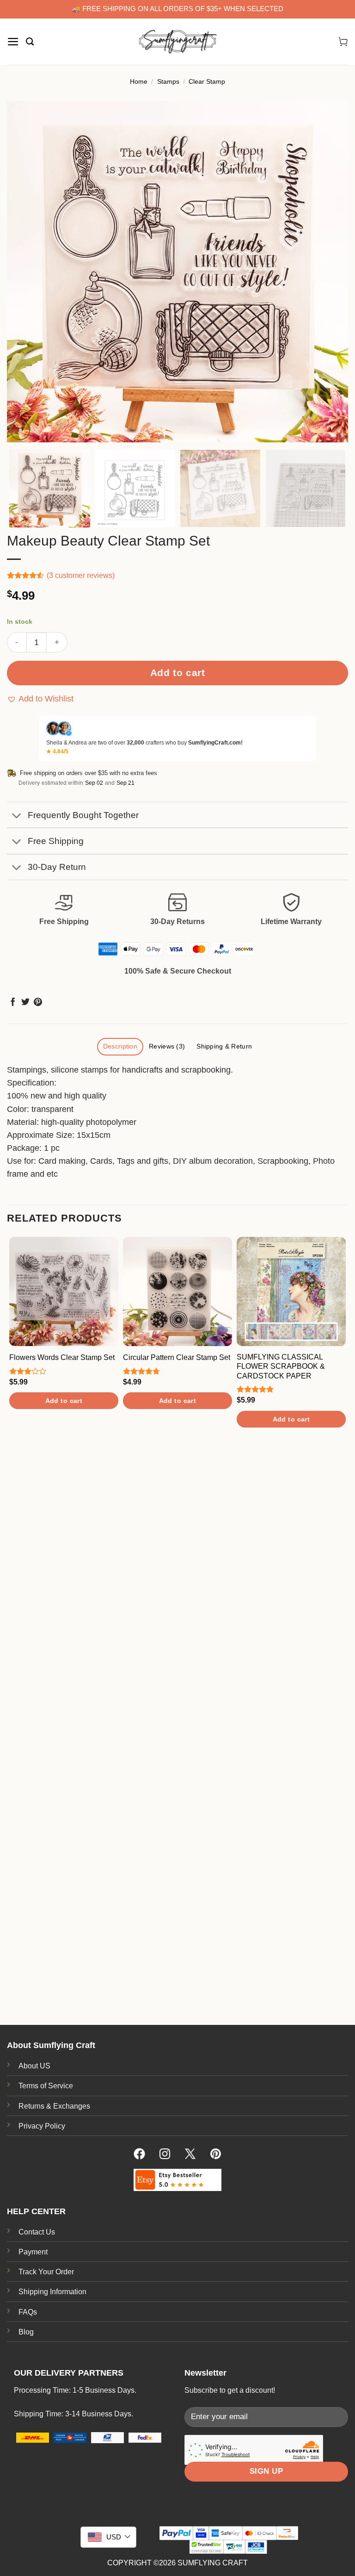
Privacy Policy (42, 2126)
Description (120, 1046)
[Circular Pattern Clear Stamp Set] (177, 1291)
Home (139, 81)
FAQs (28, 2312)
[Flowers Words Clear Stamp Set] (64, 1291)
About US (34, 2066)
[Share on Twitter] (25, 1003)
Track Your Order (46, 2272)
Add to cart (178, 673)
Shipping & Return (224, 1046)
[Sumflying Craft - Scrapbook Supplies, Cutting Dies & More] (177, 42)
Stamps (168, 81)
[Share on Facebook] (13, 1003)
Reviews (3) (167, 1046)
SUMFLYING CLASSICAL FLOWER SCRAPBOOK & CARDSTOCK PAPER (281, 1366)
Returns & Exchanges (54, 2106)
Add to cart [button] (64, 1401)
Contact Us (37, 2232)
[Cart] (343, 42)
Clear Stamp (207, 81)
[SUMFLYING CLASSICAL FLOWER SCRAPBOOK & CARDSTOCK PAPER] (291, 1291)
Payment (33, 2252)
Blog (26, 2332)
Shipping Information (52, 2292)
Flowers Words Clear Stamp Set (62, 1357)
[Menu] (13, 42)
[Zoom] (20, 430)
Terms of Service (46, 2086)
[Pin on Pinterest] (38, 1003)
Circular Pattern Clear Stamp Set (177, 1357)
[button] (40, 699)
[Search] (30, 42)
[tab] (120, 1047)
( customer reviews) (81, 575)
